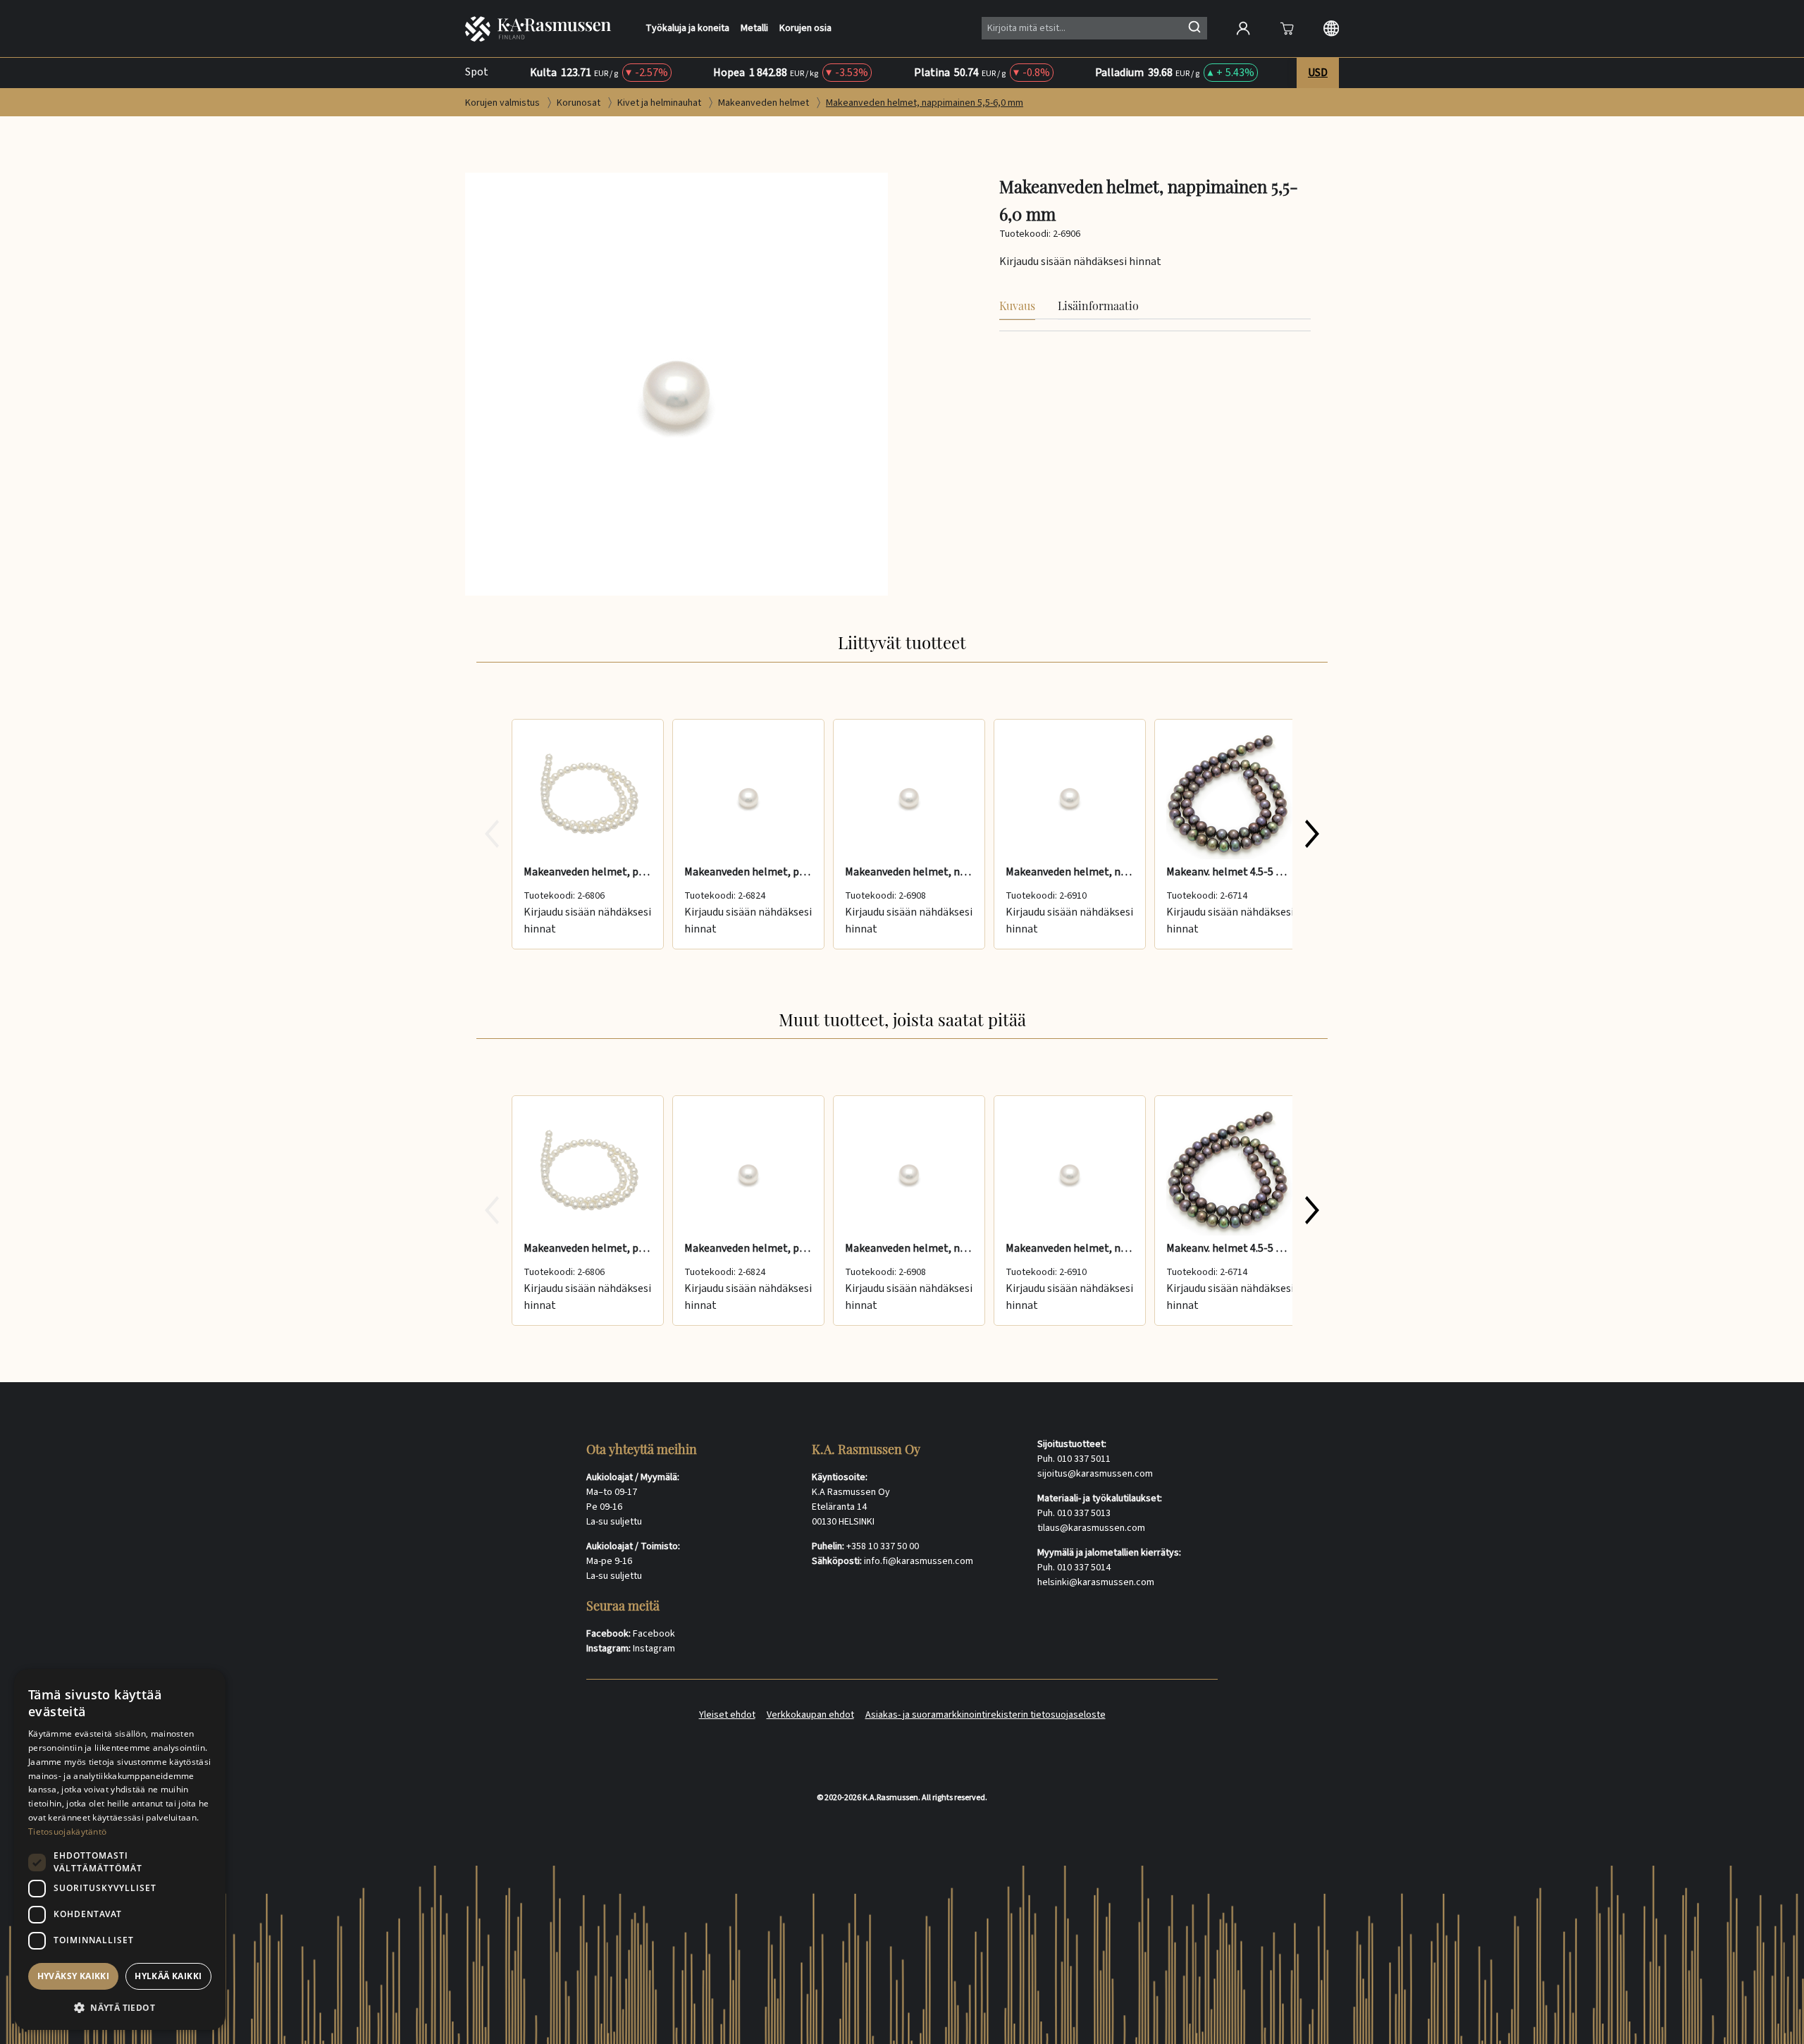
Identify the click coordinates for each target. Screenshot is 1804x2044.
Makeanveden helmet (765, 103)
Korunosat (580, 103)
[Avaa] (1287, 28)
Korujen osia (805, 29)
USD (1318, 73)
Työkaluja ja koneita (687, 29)
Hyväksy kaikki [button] (74, 1976)
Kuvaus (1017, 306)
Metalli (754, 29)
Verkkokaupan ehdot (810, 1715)
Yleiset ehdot (727, 1715)
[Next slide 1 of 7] (1312, 834)
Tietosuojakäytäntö (67, 1831)
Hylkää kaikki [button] (168, 1976)
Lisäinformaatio (1098, 306)
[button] (120, 2007)
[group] (902, 834)
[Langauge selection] (1331, 28)
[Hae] (1194, 27)
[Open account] (1243, 28)
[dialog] (120, 1849)
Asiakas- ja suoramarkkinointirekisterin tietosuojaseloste (986, 1715)
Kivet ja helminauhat (660, 103)
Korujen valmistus (503, 103)
